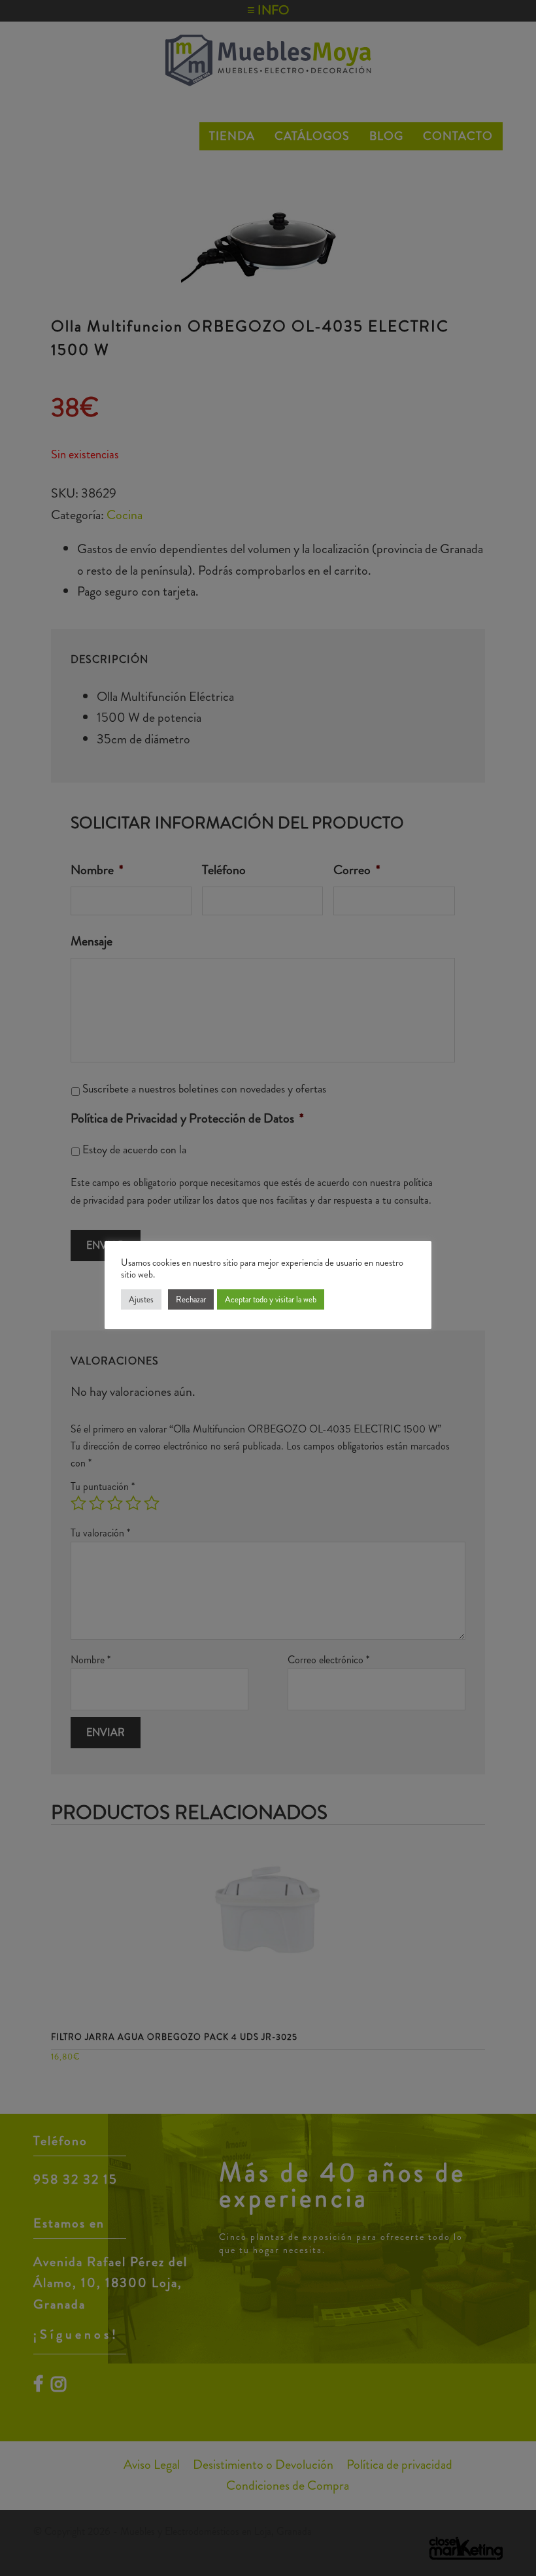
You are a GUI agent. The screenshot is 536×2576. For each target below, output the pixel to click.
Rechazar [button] (191, 1299)
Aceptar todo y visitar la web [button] (271, 1299)
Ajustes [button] (141, 1299)
